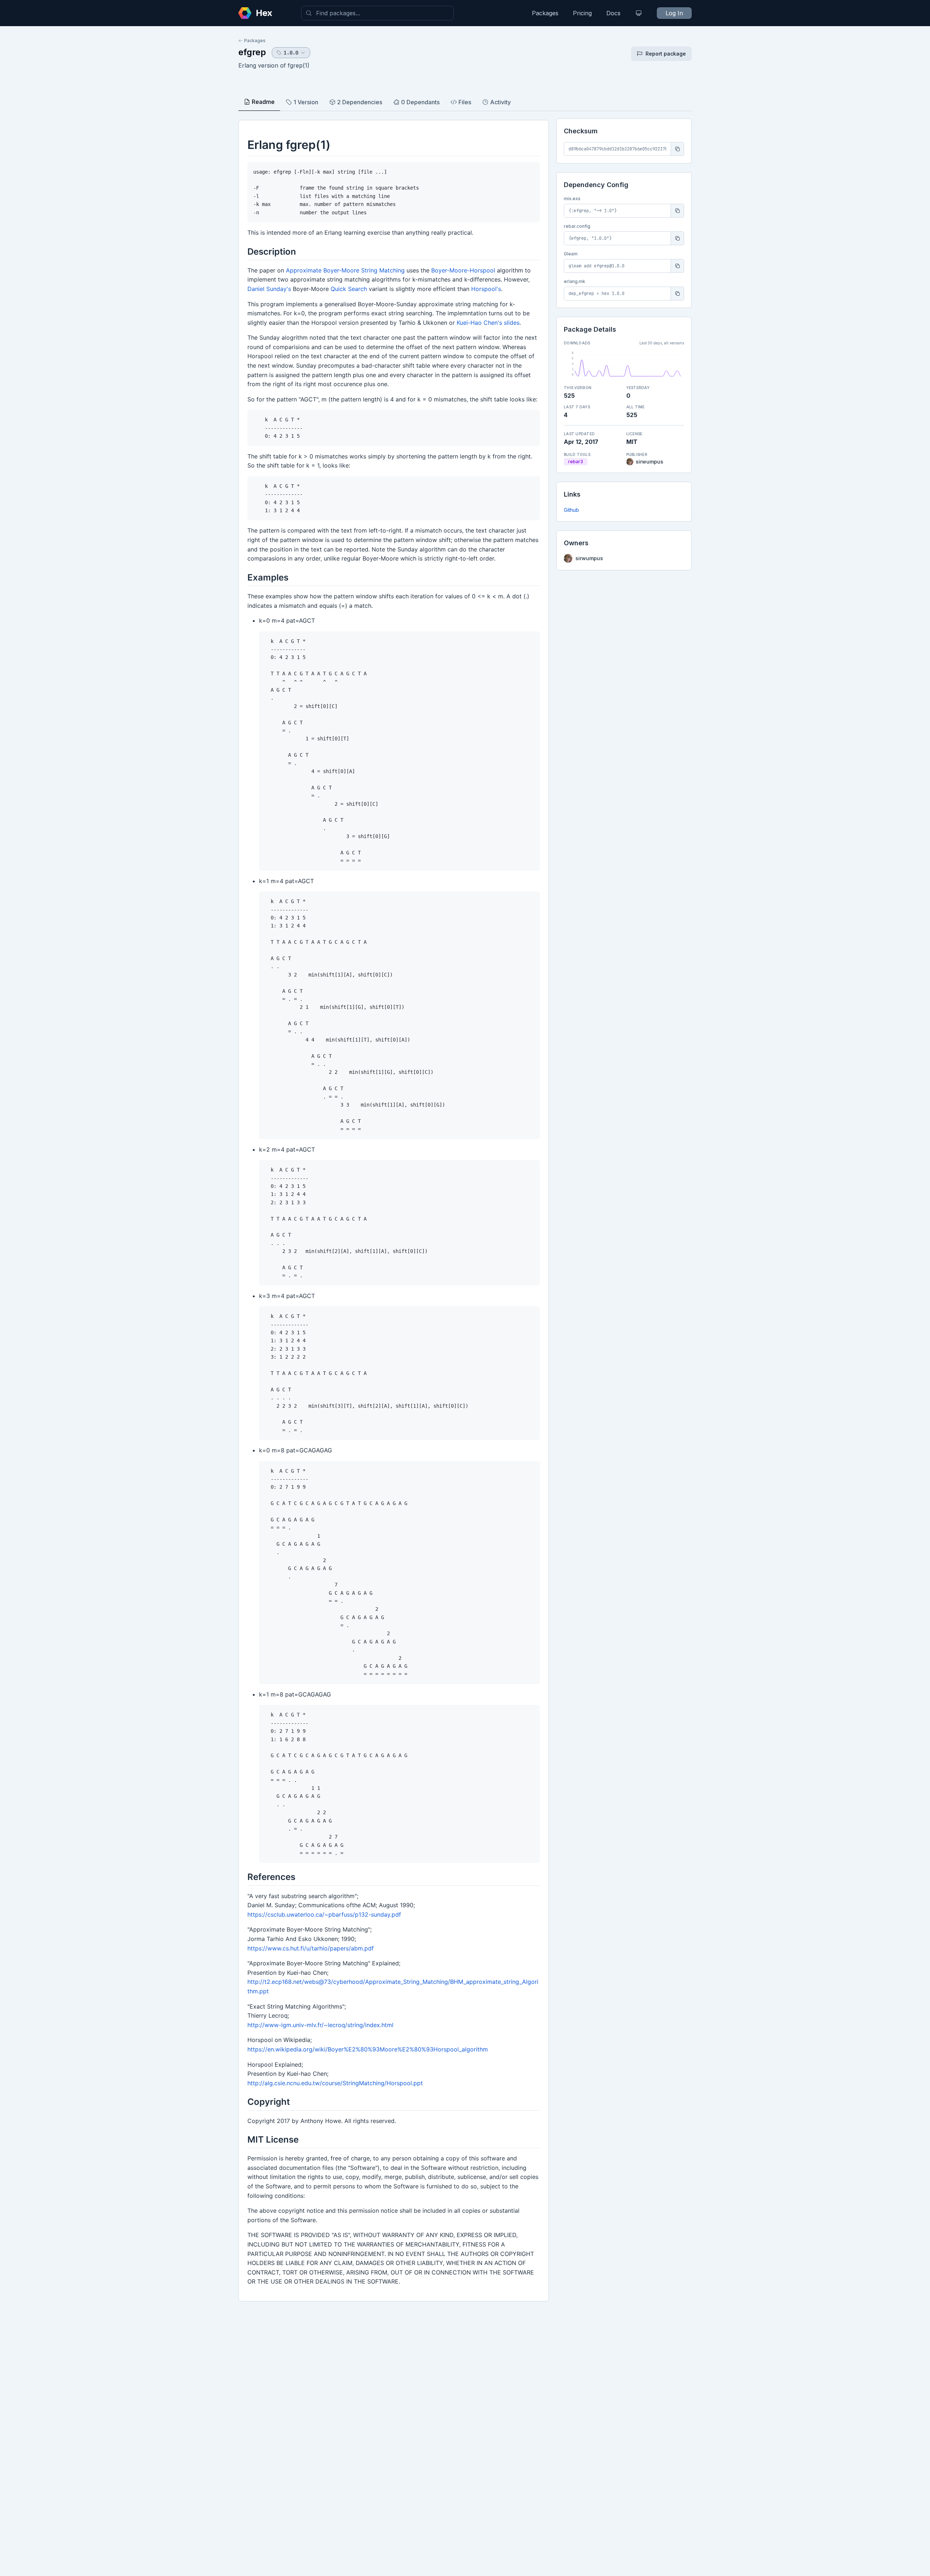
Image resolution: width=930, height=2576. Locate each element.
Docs (613, 13)
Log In (674, 13)
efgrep (252, 52)
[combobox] (377, 13)
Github (571, 510)
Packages (545, 13)
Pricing (582, 13)
